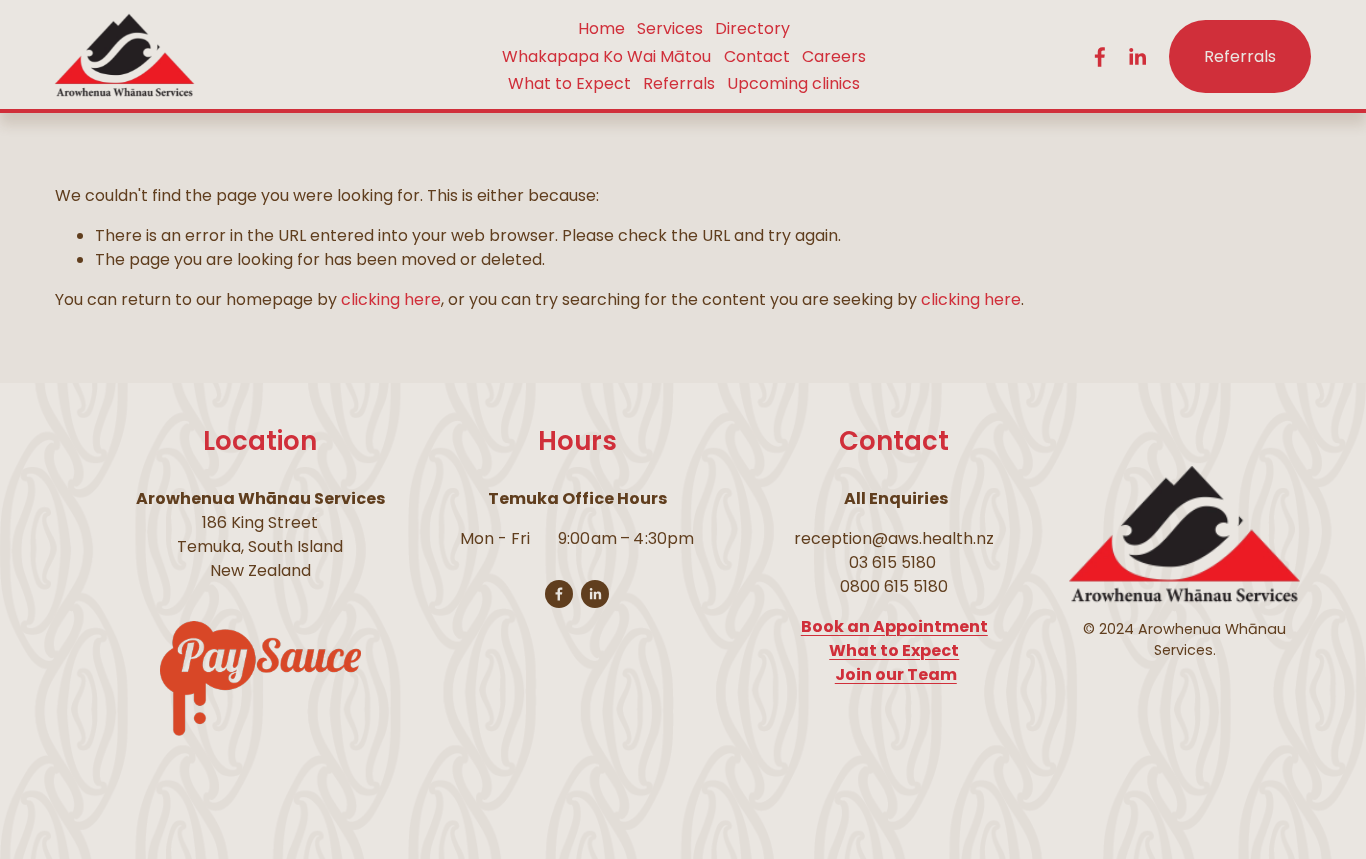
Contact (757, 56)
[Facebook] (1100, 57)
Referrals (679, 83)
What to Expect (569, 83)
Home (601, 28)
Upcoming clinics (793, 83)
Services (670, 28)
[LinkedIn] (1137, 57)
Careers (834, 56)
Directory (752, 28)
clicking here (391, 299)
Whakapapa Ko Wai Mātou (606, 56)
